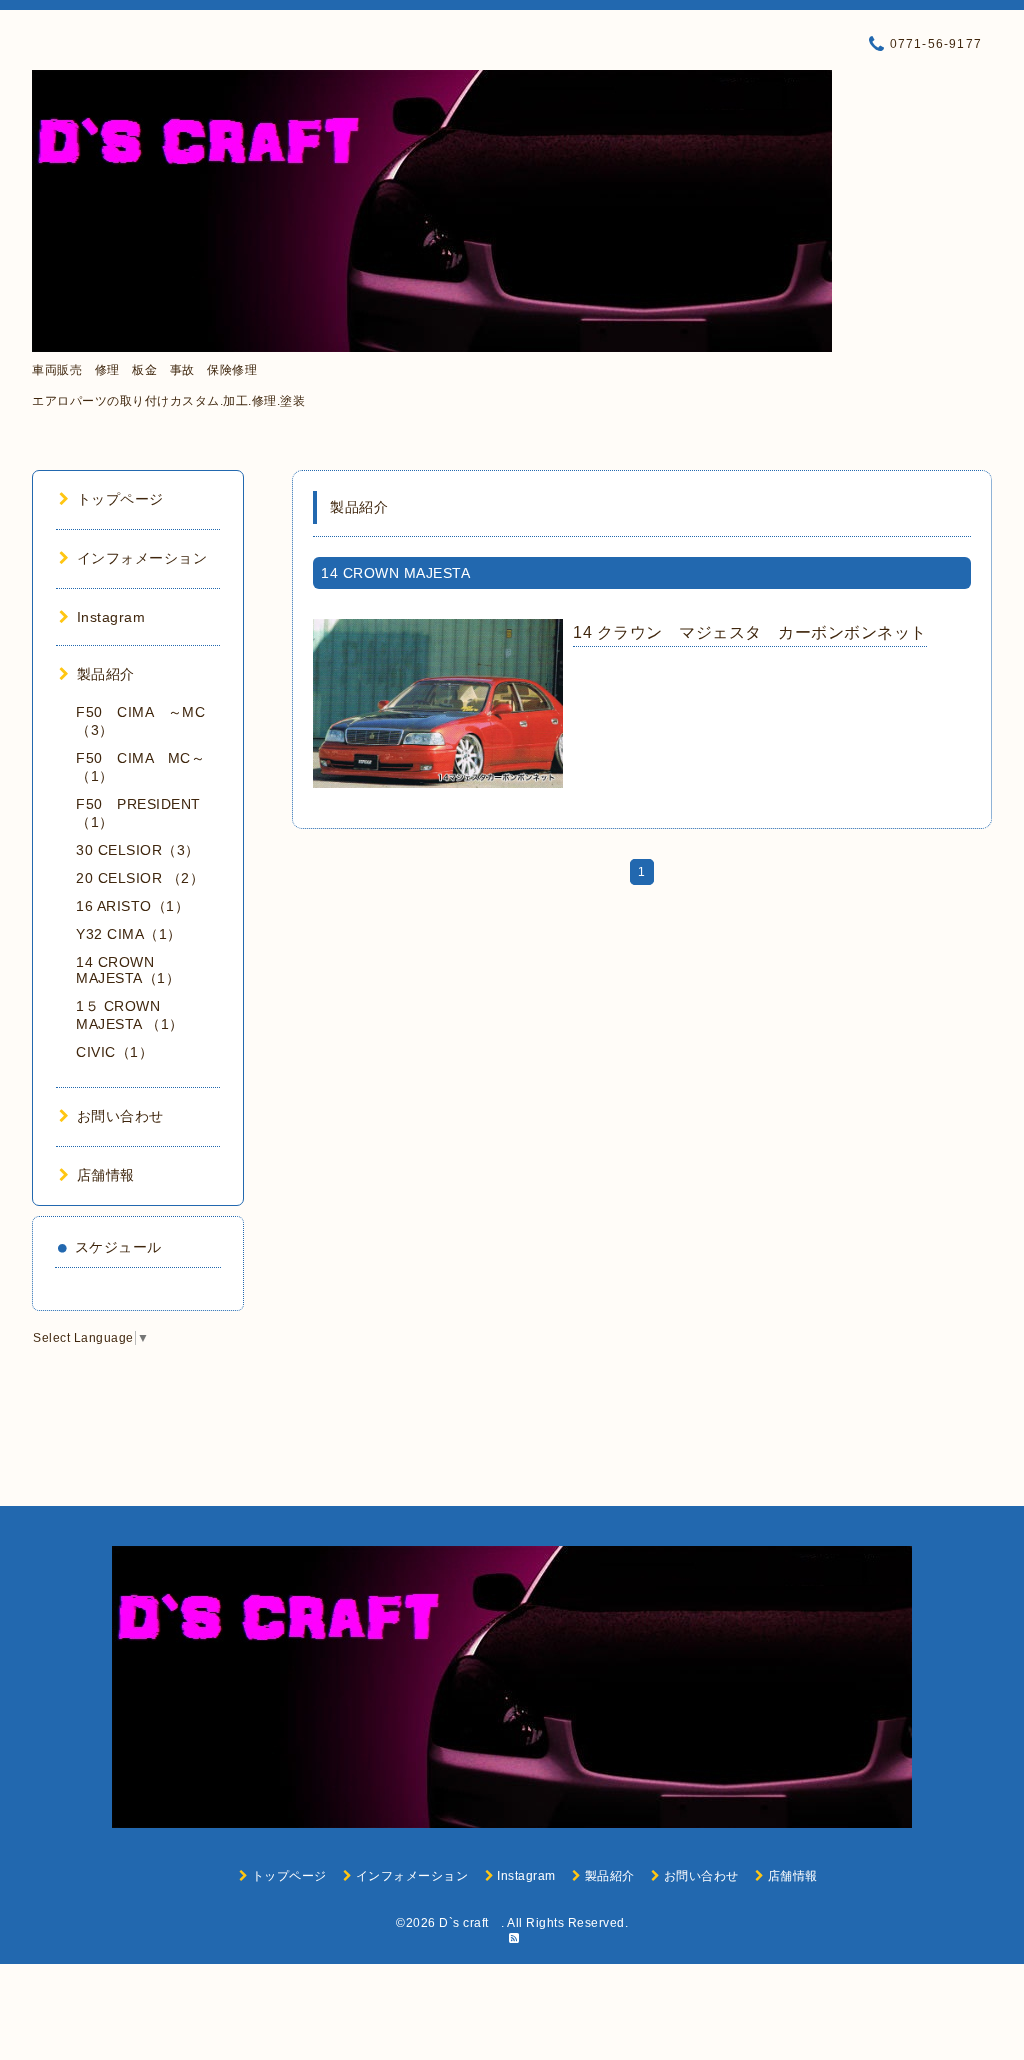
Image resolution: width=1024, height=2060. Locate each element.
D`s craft (470, 1923)
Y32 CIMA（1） (129, 934)
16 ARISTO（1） (132, 906)
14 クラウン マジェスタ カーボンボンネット (750, 632)
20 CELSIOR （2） (140, 878)
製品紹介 (106, 674)
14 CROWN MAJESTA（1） (128, 970)
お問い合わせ (120, 1116)
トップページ (120, 499)
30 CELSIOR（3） (138, 850)
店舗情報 (106, 1175)
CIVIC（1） (114, 1052)
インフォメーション (142, 558)
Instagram (111, 617)
